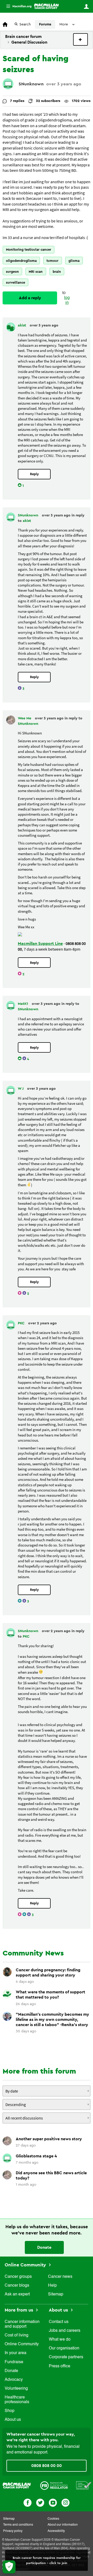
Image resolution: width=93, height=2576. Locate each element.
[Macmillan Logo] (17, 2485)
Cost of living (17, 2335)
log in (67, 300)
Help (52, 2286)
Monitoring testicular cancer (29, 250)
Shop (10, 2411)
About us (13, 2420)
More (17, 6)
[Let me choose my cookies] (9, 2567)
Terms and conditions (18, 2525)
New (80, 39)
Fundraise (14, 2362)
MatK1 (24, 1004)
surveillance (16, 282)
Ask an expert (17, 2294)
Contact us (59, 2322)
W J (21, 1089)
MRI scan (36, 272)
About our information (63, 2525)
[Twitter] (40, 2502)
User (86, 6)
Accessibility (56, 2531)
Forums (45, 24)
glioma (74, 261)
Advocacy (14, 2380)
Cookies (53, 2519)
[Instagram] (65, 2502)
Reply (34, 474)
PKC (22, 1323)
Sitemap (56, 2294)
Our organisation (64, 2348)
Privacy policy (13, 2531)
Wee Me (25, 718)
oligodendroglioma (21, 261)
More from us (20, 2310)
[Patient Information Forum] (84, 2485)
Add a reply (30, 298)
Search (25, 24)
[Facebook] (28, 2502)
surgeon (12, 272)
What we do (60, 2340)
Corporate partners (66, 2357)
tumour (52, 261)
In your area (16, 2353)
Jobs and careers (65, 2331)
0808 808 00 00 (47, 2466)
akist (22, 325)
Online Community (26, 2265)
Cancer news (60, 2277)
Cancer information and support (22, 2324)
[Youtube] (53, 2502)
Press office (60, 2366)
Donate (44, 2247)
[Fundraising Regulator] (54, 2485)
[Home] (46, 6)
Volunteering (16, 2389)
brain (57, 272)
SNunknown (31, 84)
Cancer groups (18, 2277)
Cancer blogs (17, 2286)
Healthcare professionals (17, 2400)
